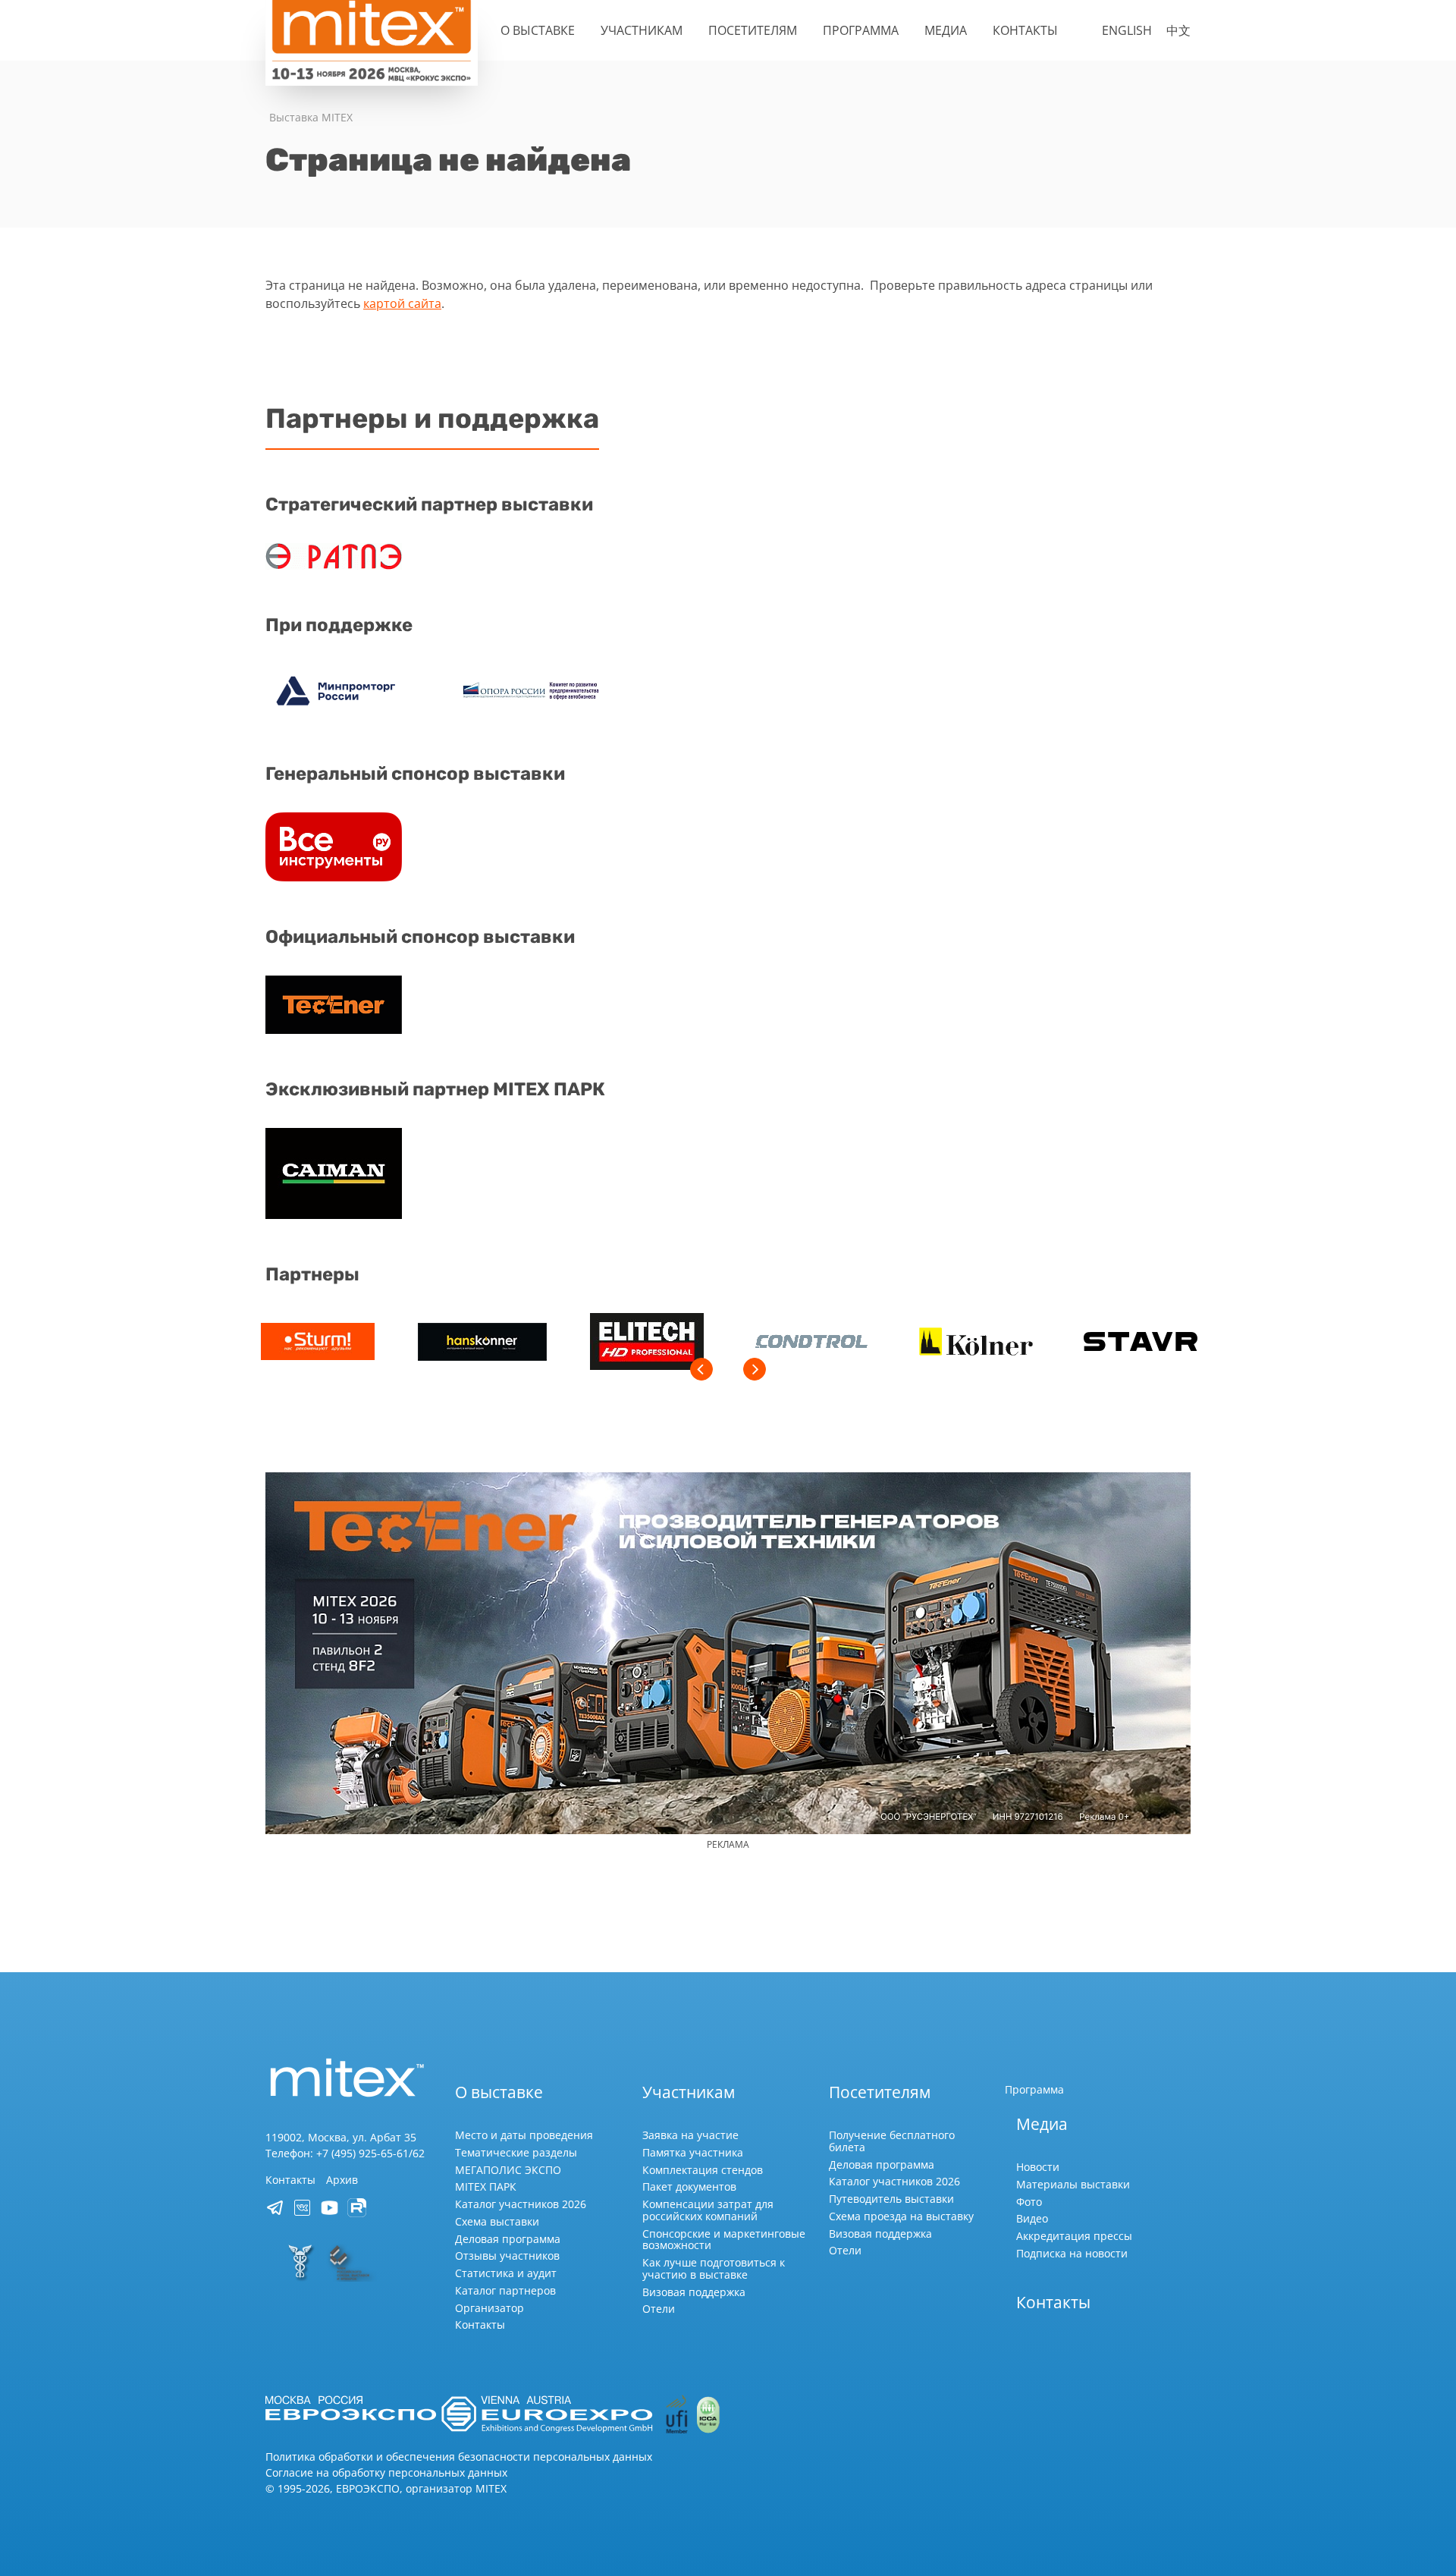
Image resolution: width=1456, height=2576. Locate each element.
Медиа (946, 30)
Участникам (642, 30)
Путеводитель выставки (891, 2199)
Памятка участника (693, 2152)
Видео (1032, 2218)
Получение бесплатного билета (892, 2141)
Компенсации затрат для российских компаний (708, 2210)
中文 (1178, 30)
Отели (659, 2309)
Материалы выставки (1073, 2184)
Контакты (1025, 30)
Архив (342, 2180)
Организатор (490, 2308)
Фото (1029, 2202)
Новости (1038, 2167)
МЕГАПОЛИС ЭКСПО (508, 2170)
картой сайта (402, 303)
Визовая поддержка (694, 2292)
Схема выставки (497, 2221)
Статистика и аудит (506, 2273)
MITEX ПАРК (486, 2186)
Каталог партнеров (505, 2290)
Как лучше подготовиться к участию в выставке (714, 2268)
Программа (861, 30)
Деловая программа (508, 2239)
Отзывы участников (507, 2256)
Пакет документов (689, 2186)
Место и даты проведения (524, 2135)
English (1127, 30)
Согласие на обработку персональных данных (386, 2472)
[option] (317, 1344)
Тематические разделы (516, 2152)
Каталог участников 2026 (521, 2204)
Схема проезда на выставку (901, 2216)
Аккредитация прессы (1074, 2236)
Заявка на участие (690, 2135)
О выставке (538, 30)
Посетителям (753, 30)
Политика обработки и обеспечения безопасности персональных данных (459, 2457)
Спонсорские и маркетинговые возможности (724, 2240)
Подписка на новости (1072, 2253)
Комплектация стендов (703, 2170)
